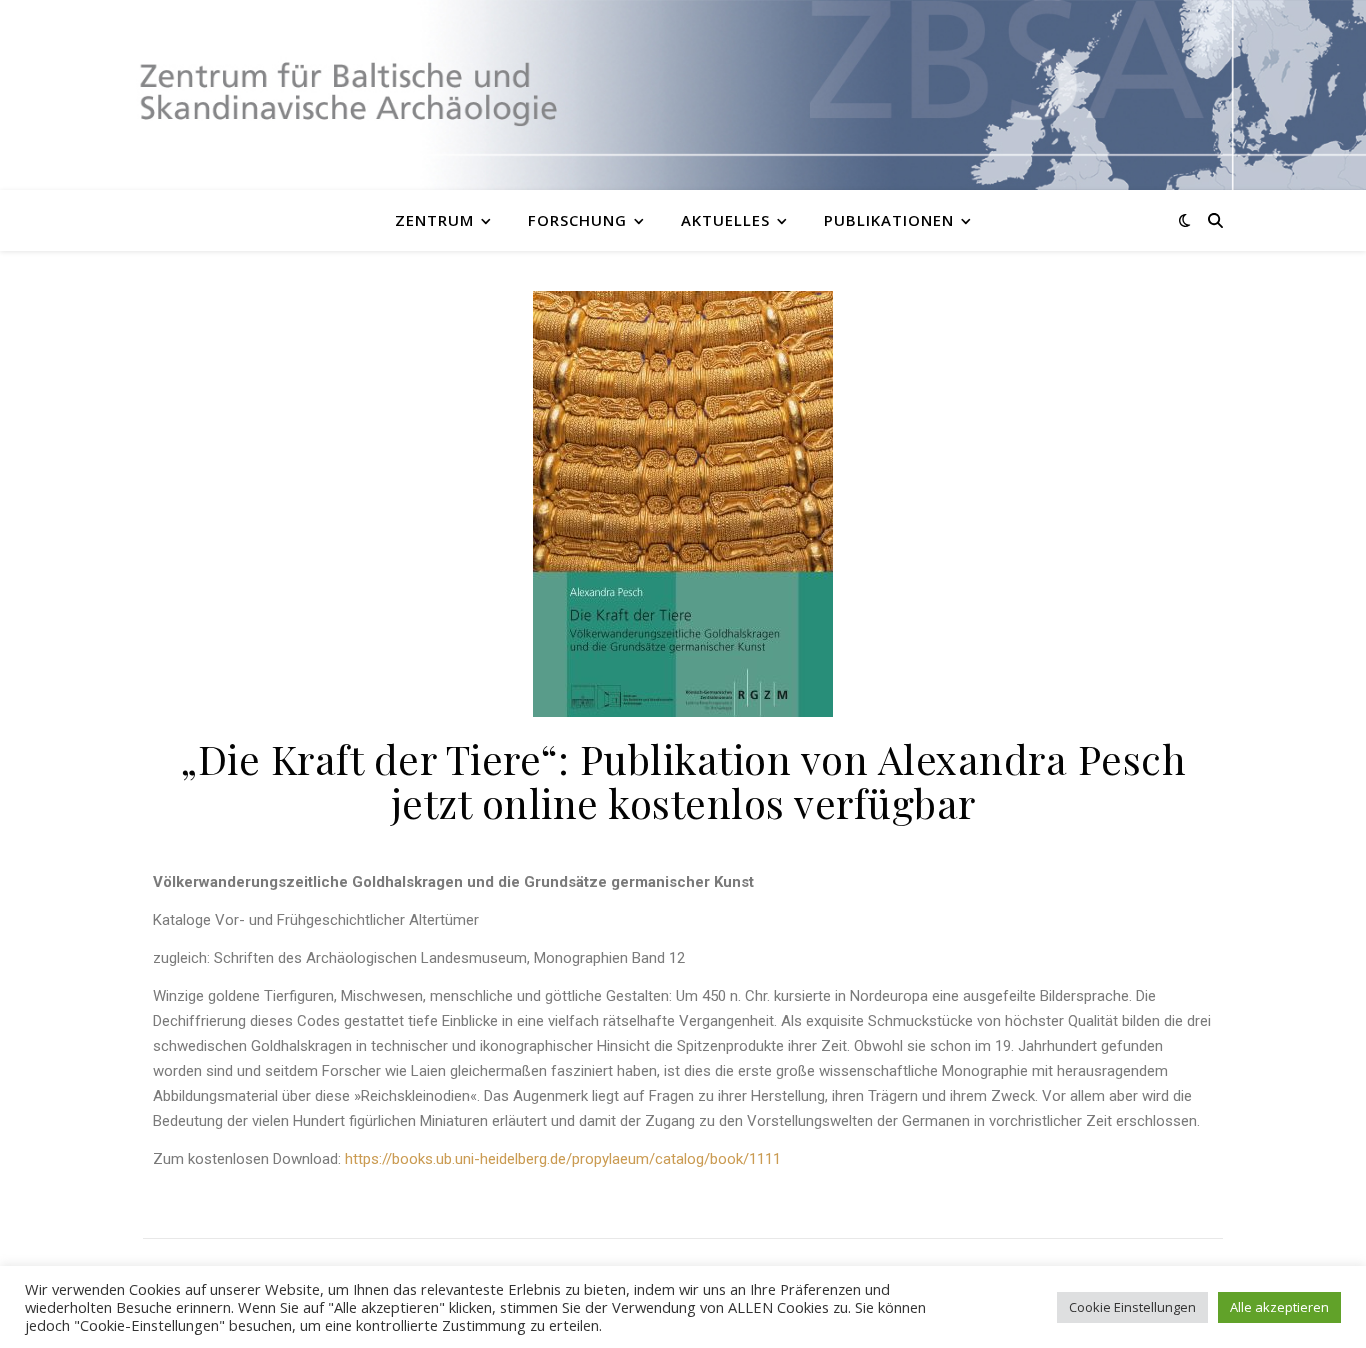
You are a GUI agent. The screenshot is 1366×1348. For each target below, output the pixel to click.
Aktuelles (725, 220)
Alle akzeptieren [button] (1279, 1307)
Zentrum (434, 220)
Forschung (577, 220)
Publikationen (889, 220)
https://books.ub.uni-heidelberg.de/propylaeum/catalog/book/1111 (563, 1159)
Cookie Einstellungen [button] (1132, 1307)
